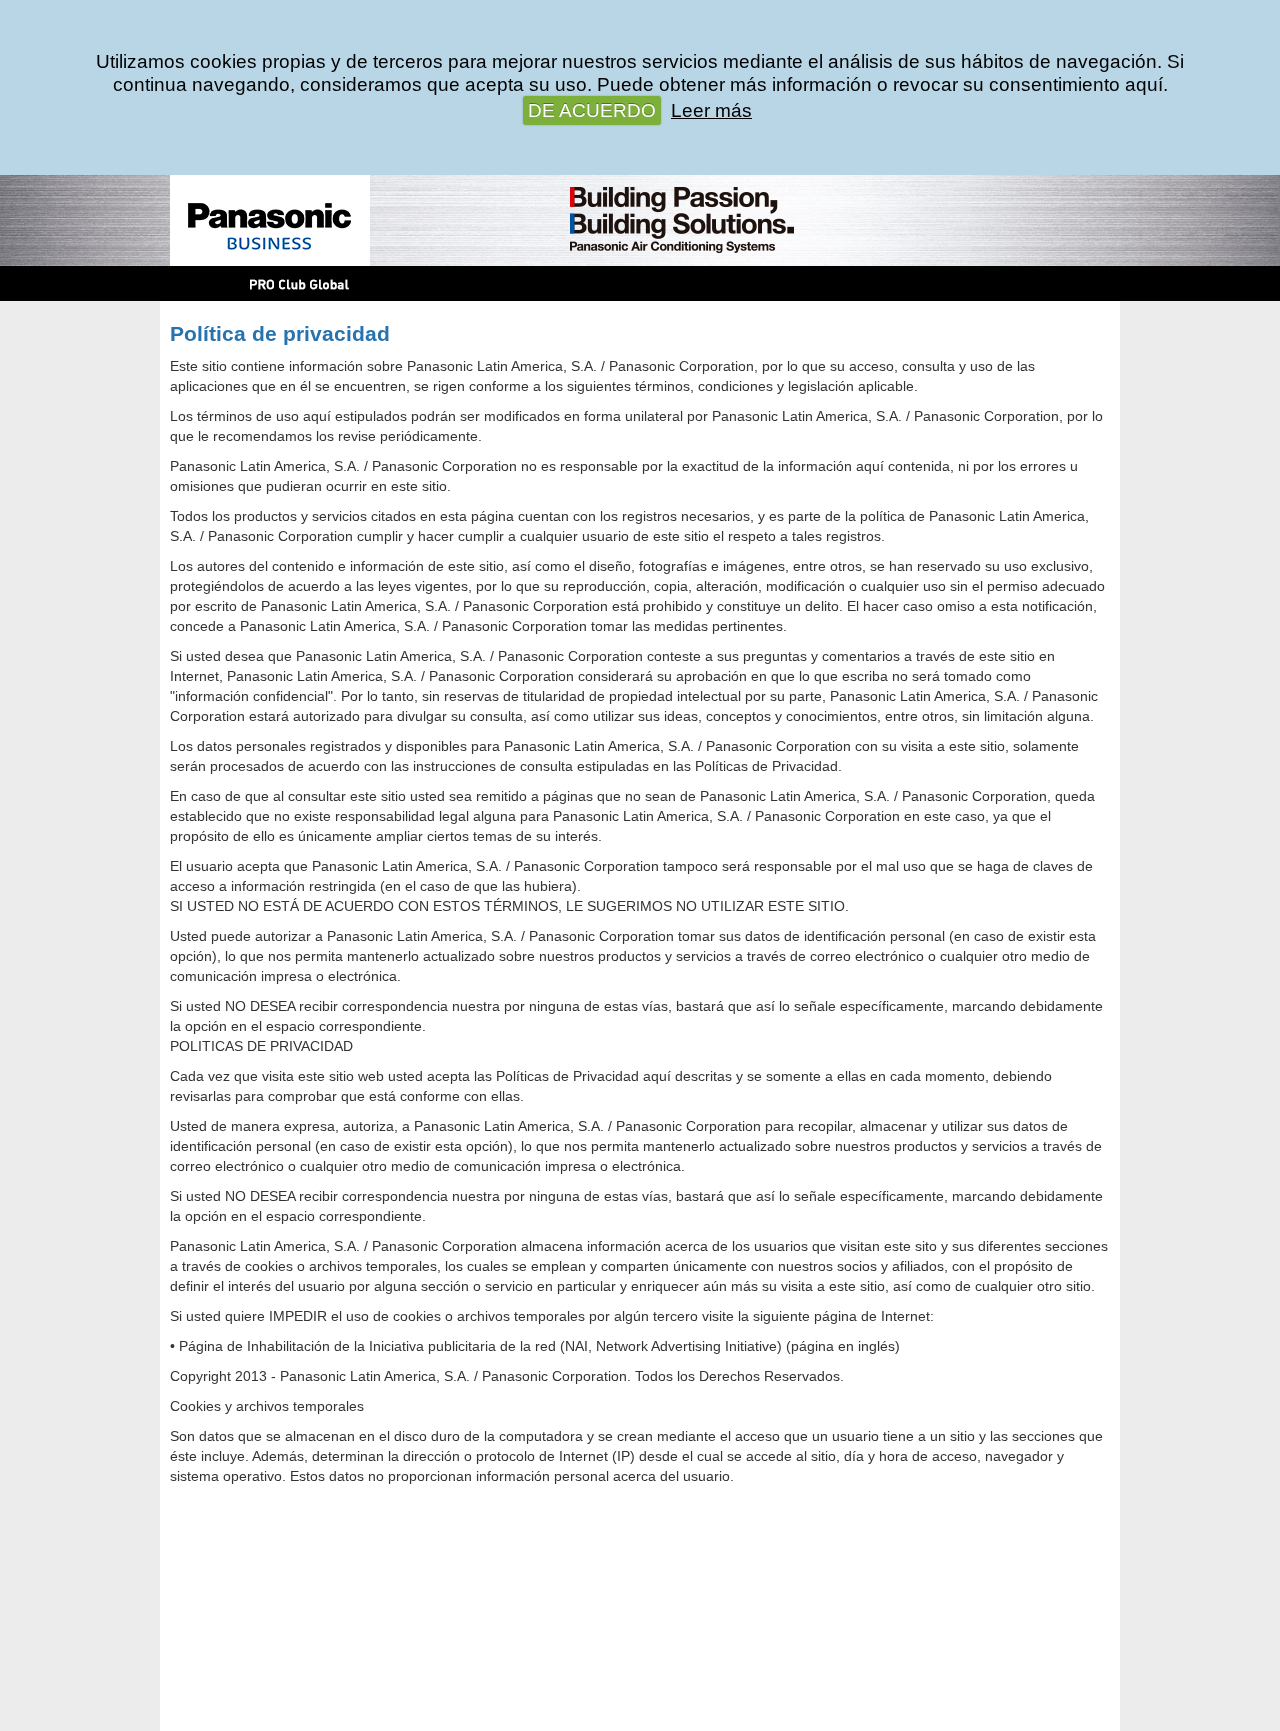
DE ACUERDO (592, 110)
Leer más (711, 110)
